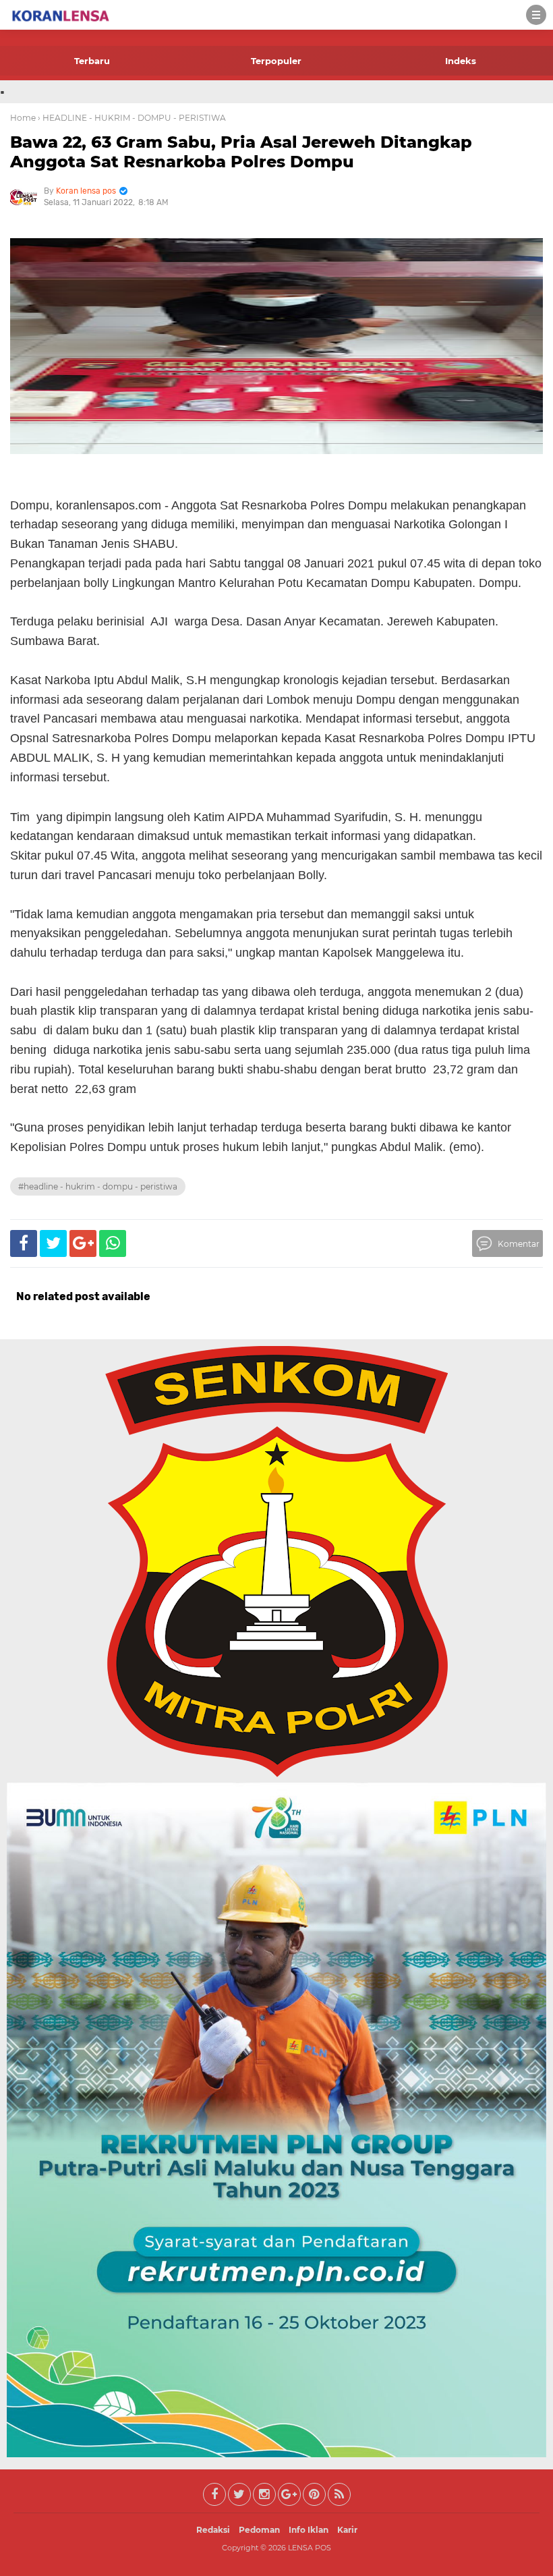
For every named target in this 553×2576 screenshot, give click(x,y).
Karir (347, 2530)
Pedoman (259, 2530)
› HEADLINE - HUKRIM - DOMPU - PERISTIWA (132, 118)
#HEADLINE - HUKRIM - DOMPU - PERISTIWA (98, 1186)
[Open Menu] (536, 15)
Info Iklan (309, 2530)
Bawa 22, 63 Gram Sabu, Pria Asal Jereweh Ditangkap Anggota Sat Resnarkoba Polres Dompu (241, 152)
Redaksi (213, 2530)
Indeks (461, 61)
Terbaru (92, 61)
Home (23, 118)
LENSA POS (310, 2548)
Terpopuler (276, 61)
